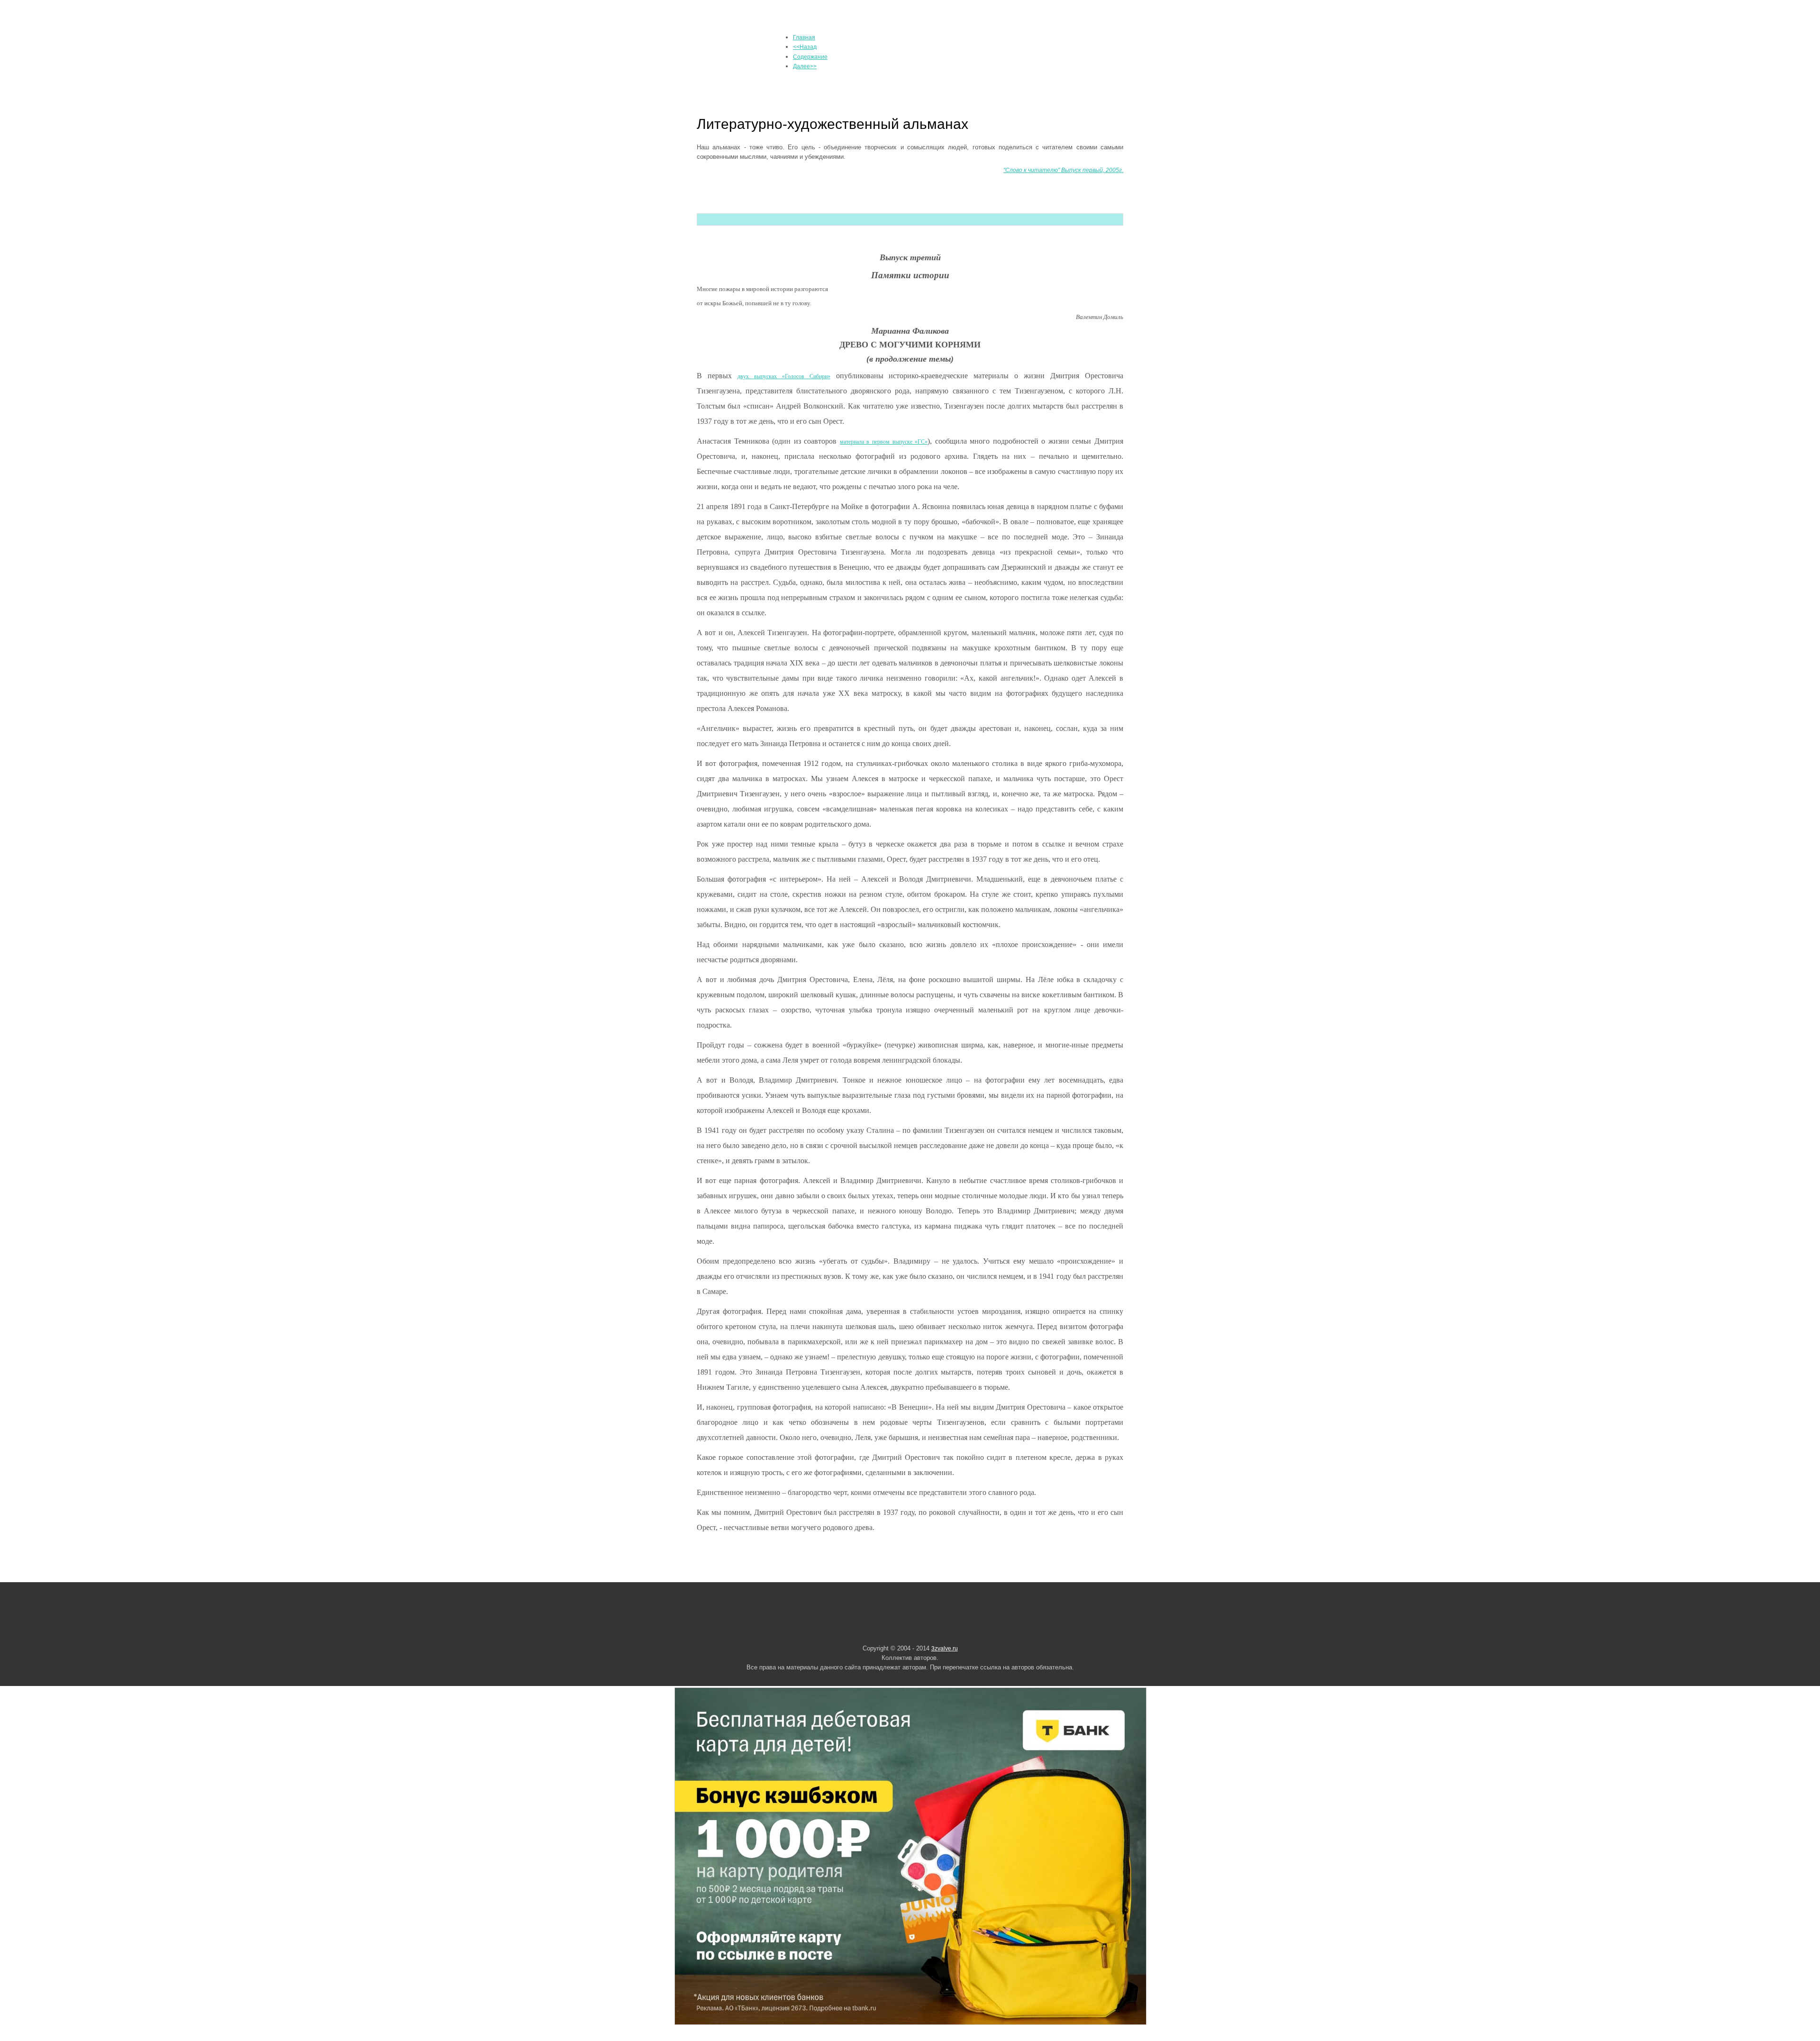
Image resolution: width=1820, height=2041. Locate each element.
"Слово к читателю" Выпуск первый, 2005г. (1063, 170)
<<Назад (805, 47)
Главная (804, 37)
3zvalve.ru (945, 1649)
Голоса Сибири (745, 49)
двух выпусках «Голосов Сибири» (784, 376)
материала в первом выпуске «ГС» (884, 442)
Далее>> (805, 66)
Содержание (810, 57)
